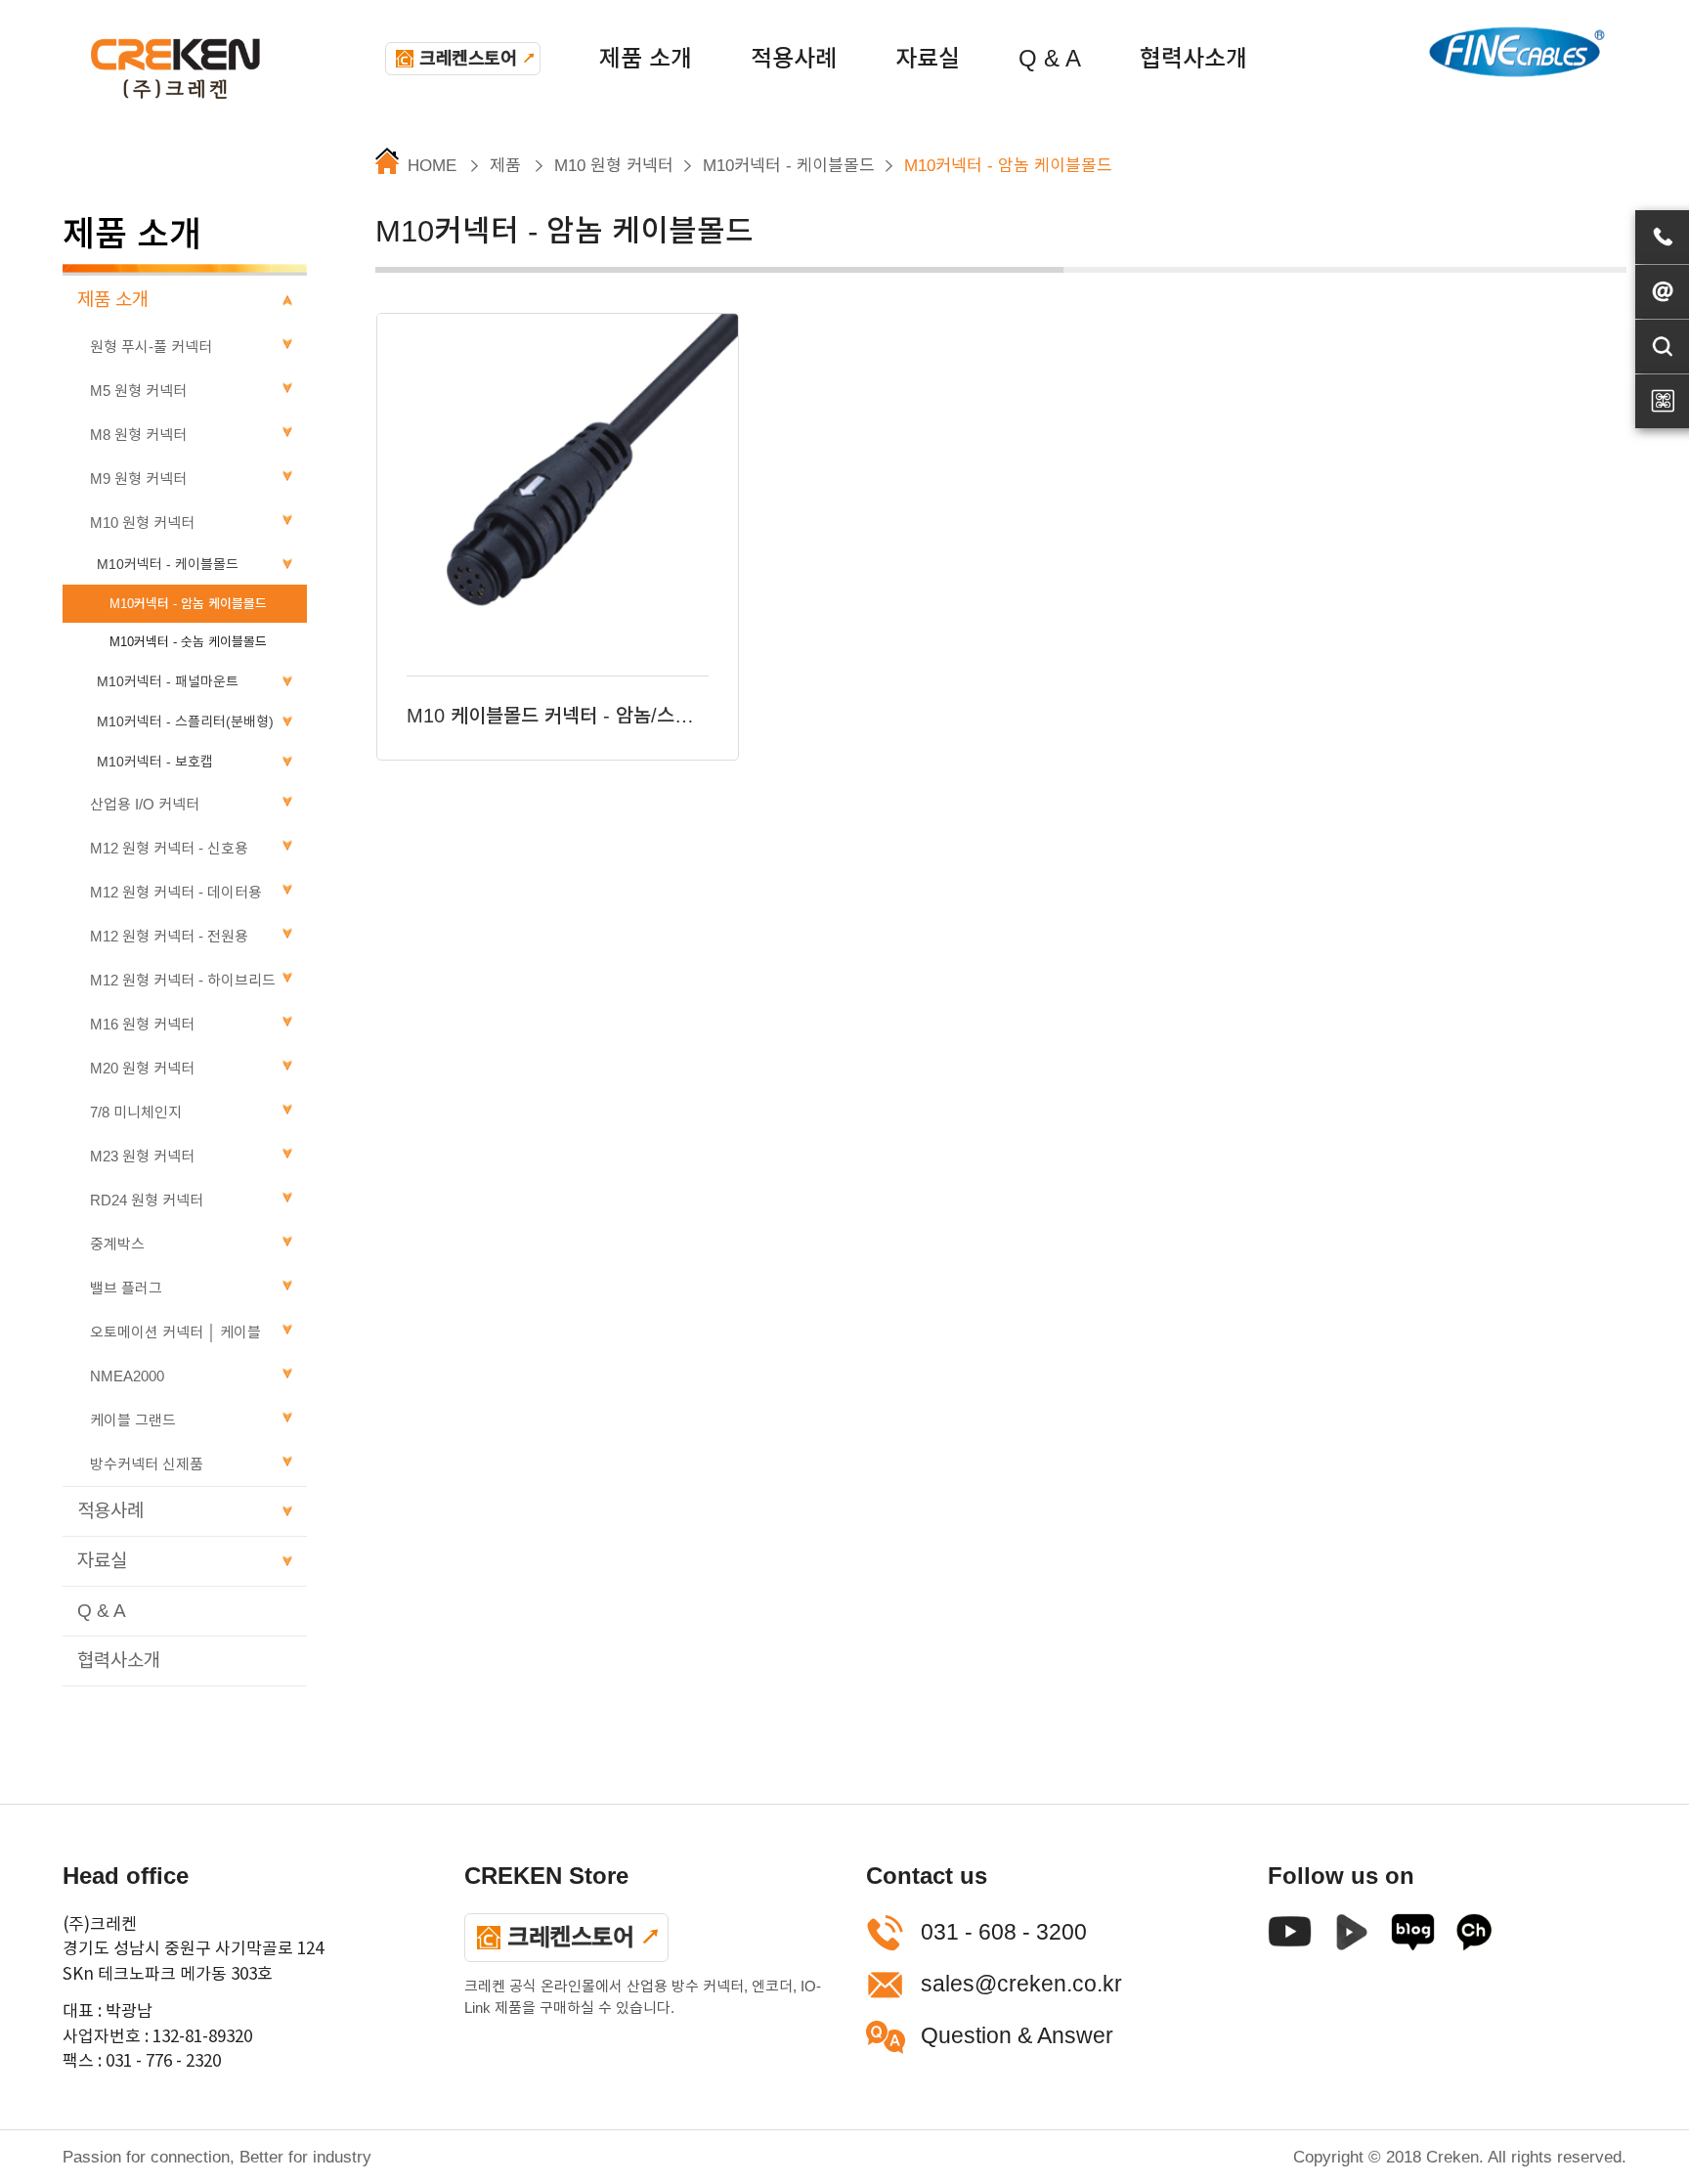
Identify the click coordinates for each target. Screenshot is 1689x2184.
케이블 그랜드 (133, 1420)
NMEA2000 (127, 1376)
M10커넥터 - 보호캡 (155, 762)
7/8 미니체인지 (136, 1112)
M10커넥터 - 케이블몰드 (168, 564)
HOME (432, 166)
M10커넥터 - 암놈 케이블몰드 (188, 604)
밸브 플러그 (126, 1288)
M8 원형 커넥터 (138, 435)
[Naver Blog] (1413, 1938)
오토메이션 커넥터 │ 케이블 (175, 1332)
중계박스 (117, 1244)
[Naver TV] (1351, 1938)
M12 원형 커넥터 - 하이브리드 (183, 980)
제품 (505, 166)
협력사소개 (1193, 58)
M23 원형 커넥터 (142, 1156)
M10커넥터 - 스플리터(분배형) (185, 721)
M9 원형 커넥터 (138, 479)
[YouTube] (1290, 1938)
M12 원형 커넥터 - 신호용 (169, 848)
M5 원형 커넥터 (138, 391)
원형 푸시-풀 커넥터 (151, 347)
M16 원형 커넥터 (142, 1024)
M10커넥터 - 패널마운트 (168, 681)
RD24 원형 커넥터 (147, 1200)
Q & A (1050, 58)
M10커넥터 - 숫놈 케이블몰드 (188, 642)
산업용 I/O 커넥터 (145, 804)
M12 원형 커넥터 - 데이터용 (176, 892)
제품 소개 (646, 58)
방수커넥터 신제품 (147, 1464)
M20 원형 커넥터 (142, 1068)
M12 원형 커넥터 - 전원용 (169, 936)
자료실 (928, 58)
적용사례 (794, 58)
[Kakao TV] (1474, 1938)
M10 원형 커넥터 (142, 523)
